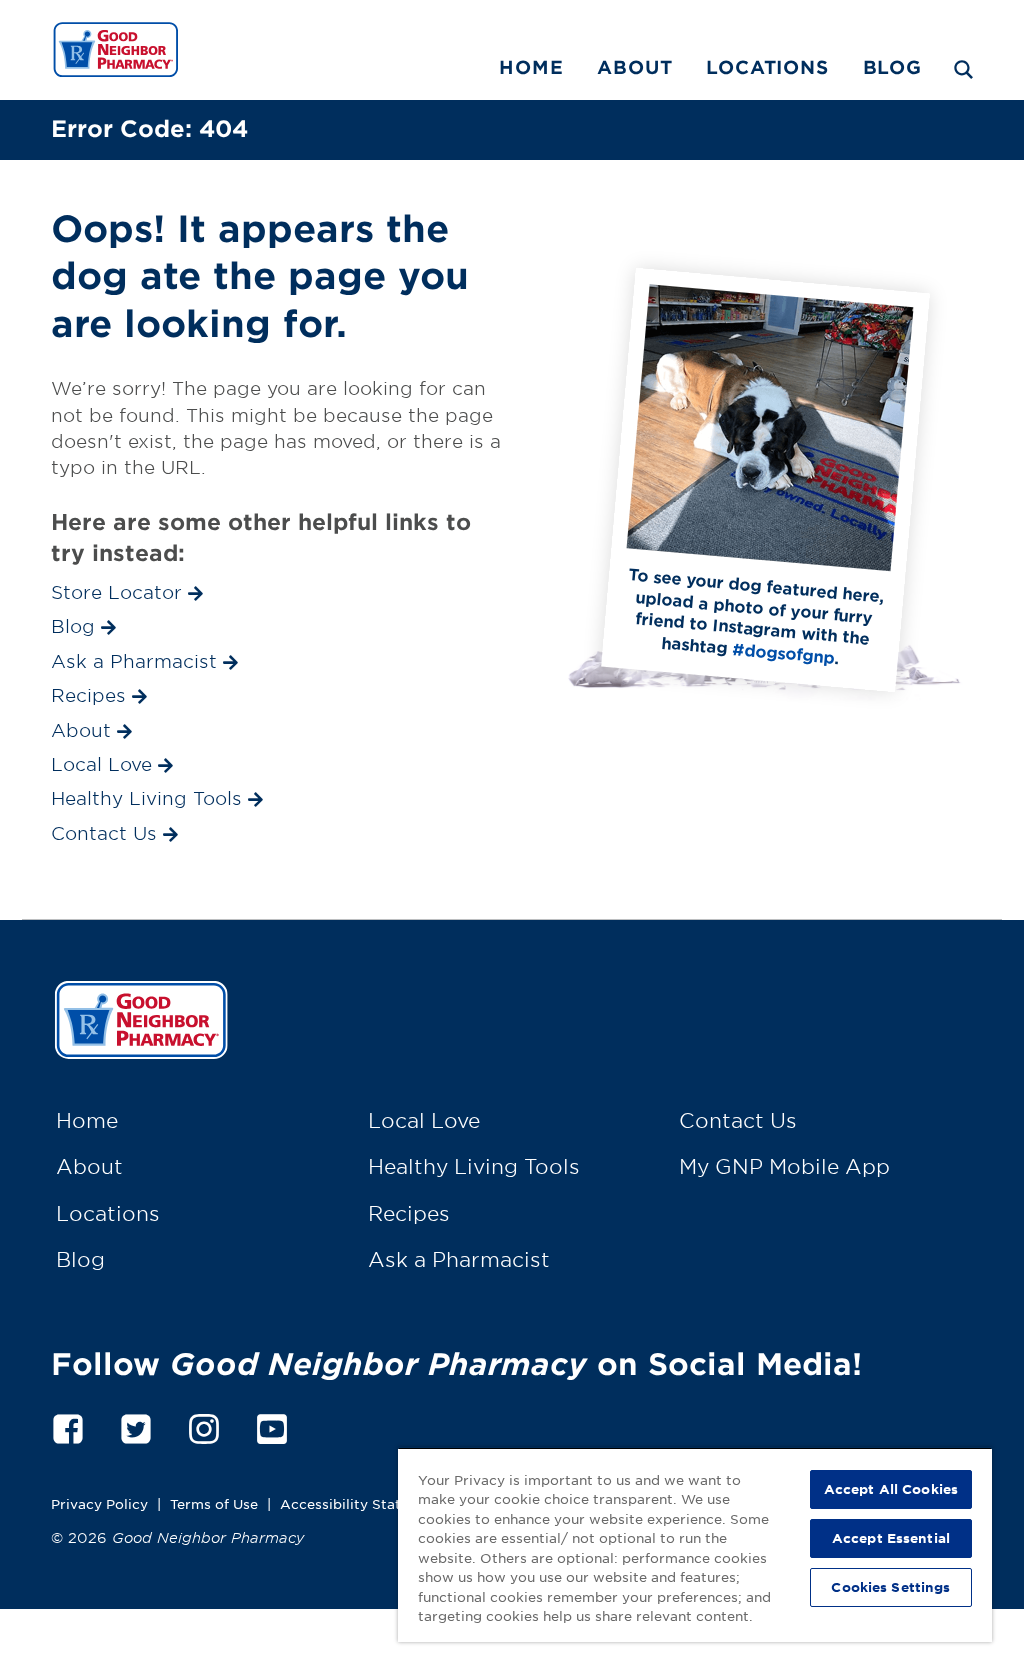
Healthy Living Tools (474, 1166)
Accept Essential (891, 1538)
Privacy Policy (99, 1503)
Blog (892, 67)
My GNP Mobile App (784, 1166)
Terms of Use (214, 1503)
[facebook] (68, 1425)
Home (531, 67)
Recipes (409, 1213)
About (634, 67)
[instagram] (204, 1425)
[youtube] (272, 1425)
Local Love (424, 1120)
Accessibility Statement (362, 1503)
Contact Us (738, 1120)
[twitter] (136, 1425)
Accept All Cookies (891, 1489)
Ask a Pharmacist (459, 1259)
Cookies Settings (890, 1587)
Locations (767, 67)
